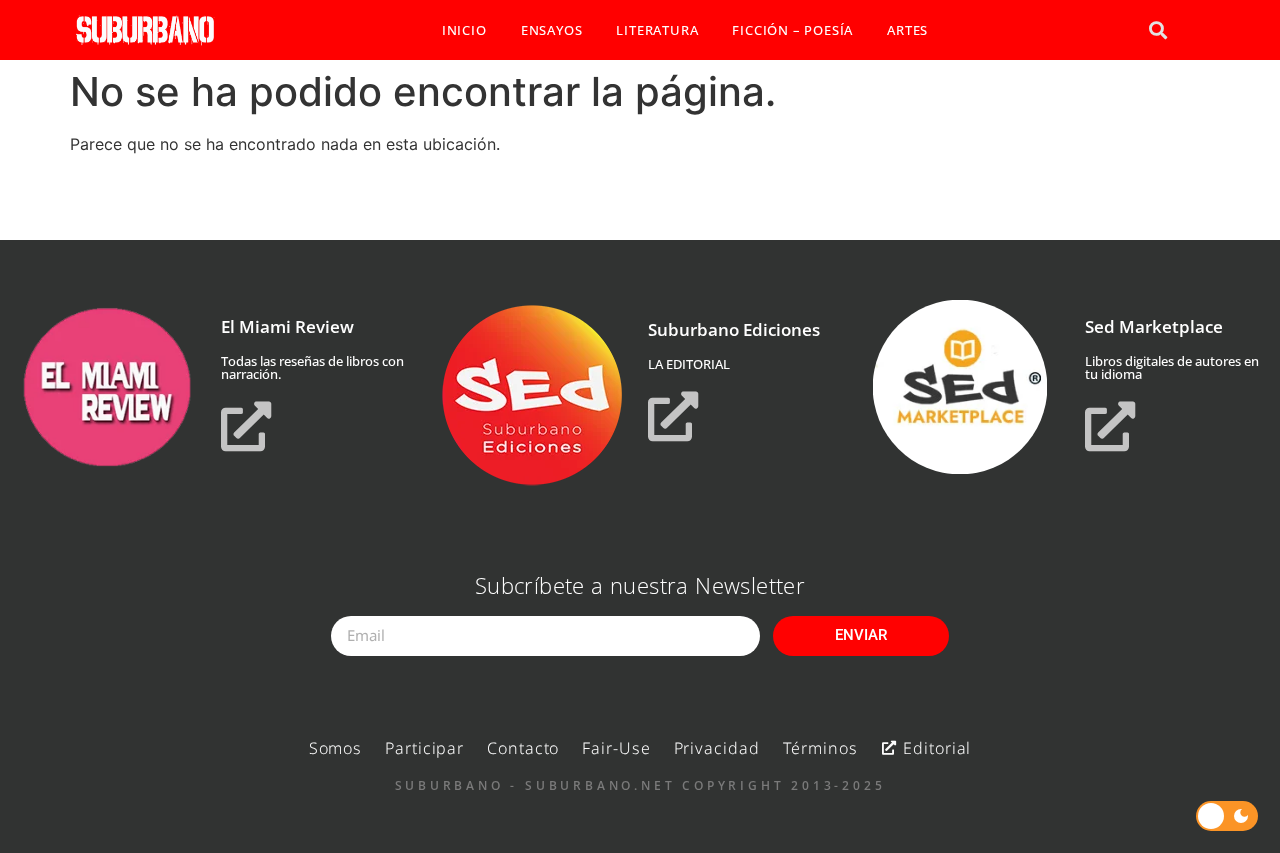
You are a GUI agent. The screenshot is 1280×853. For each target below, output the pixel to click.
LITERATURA (657, 30)
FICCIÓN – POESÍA (792, 30)
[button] (1157, 30)
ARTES (907, 30)
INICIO (464, 30)
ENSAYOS (552, 30)
